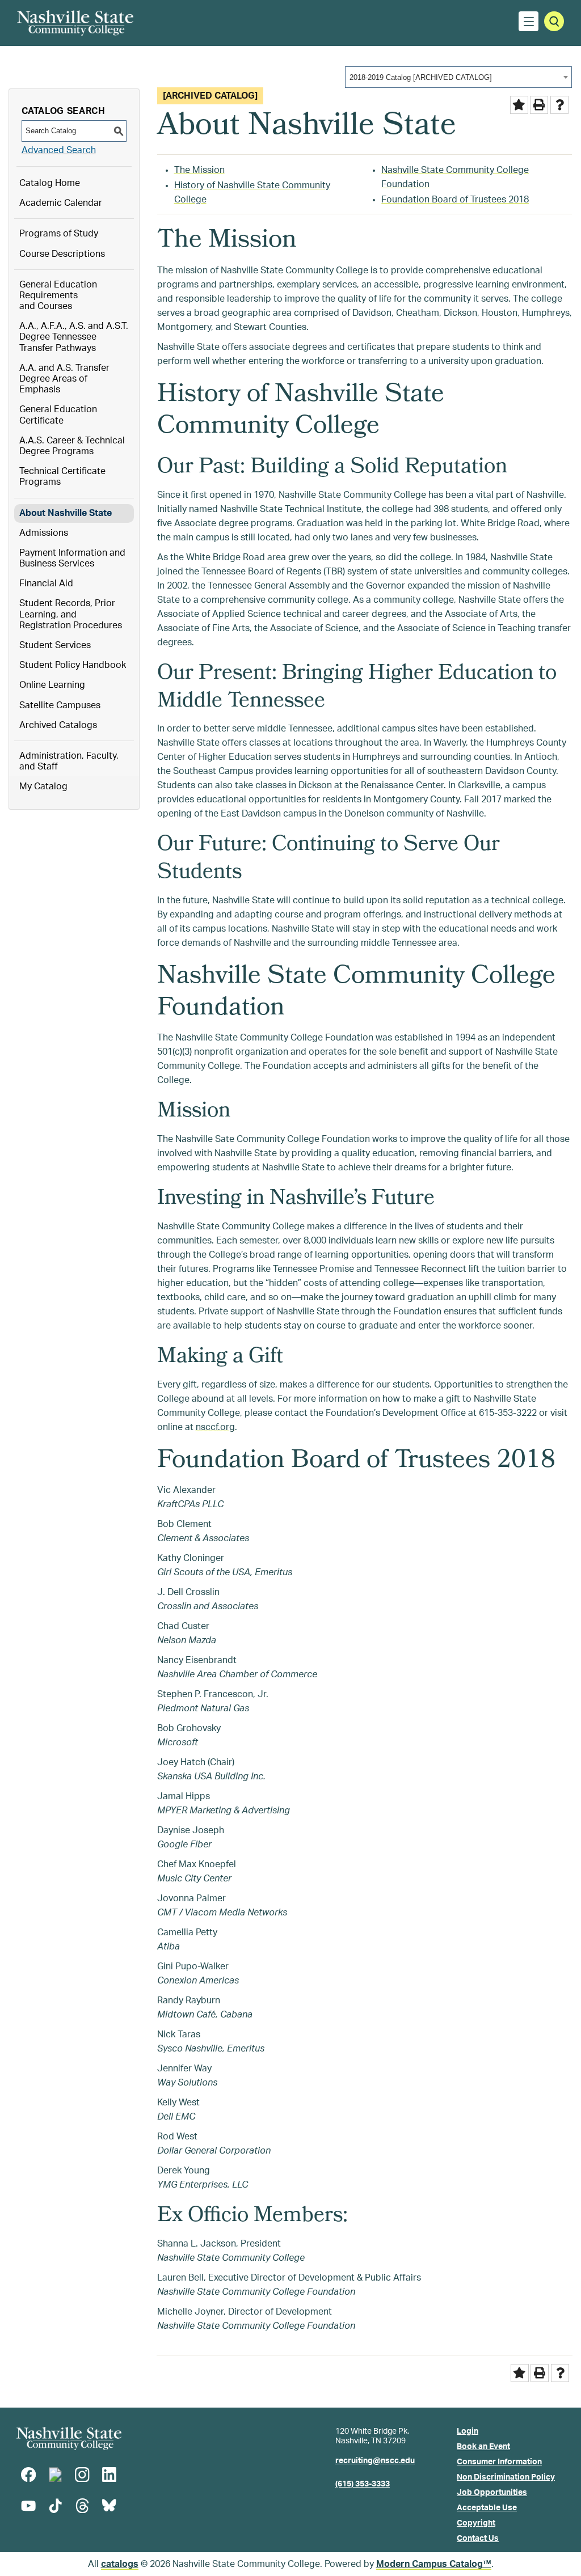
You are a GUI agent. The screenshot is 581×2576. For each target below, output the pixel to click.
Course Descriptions (62, 254)
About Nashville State (66, 513)
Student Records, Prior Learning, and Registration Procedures (71, 614)
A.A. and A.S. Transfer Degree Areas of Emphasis (64, 379)
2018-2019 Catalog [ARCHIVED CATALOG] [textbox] (421, 77)
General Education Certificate (58, 415)
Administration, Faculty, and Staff (69, 761)
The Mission (199, 170)
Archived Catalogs (58, 725)
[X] (55, 2475)
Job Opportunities (492, 2493)
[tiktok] (55, 2506)
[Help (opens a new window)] (559, 105)
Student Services (55, 645)
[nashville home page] (69, 2438)
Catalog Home (50, 183)
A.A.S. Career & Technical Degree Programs (72, 446)
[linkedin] (109, 2475)
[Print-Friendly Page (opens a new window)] (539, 105)
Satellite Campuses (60, 705)
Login (468, 2431)
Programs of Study (59, 234)
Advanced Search (59, 150)
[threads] (82, 2506)
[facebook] (28, 2475)
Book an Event (483, 2447)
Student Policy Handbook (73, 665)
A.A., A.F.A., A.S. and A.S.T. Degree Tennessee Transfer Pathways (74, 337)
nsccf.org (215, 1427)
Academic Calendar (61, 203)
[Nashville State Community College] (75, 23)
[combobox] (458, 77)
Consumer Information (499, 2462)
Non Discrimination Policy (506, 2477)
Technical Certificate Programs (62, 477)
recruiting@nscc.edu (375, 2461)
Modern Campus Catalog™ (434, 2564)
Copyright (476, 2523)
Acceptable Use (487, 2508)
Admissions (44, 533)
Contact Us (478, 2539)
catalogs (120, 2564)
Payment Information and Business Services (72, 558)
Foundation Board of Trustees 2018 (455, 200)
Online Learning (52, 685)
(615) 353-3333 (363, 2484)
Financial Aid (46, 583)
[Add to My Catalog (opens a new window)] (519, 105)
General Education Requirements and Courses (58, 295)
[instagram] (82, 2475)
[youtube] (28, 2506)
